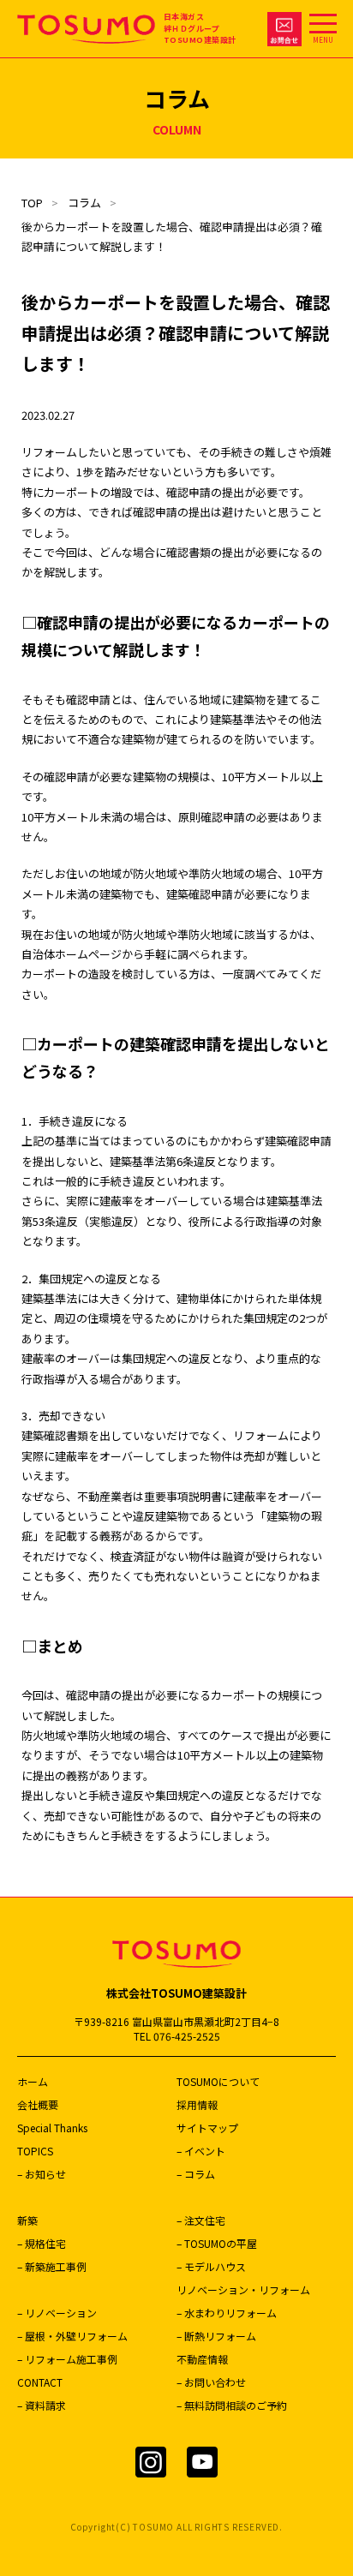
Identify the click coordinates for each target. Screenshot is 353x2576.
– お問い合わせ (211, 2382)
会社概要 (38, 2104)
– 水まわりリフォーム (227, 2313)
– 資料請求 (42, 2405)
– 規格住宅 (42, 2243)
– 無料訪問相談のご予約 (232, 2405)
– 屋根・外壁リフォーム (72, 2336)
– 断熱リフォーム (216, 2336)
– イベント (201, 2151)
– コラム (196, 2174)
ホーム (33, 2081)
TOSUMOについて (218, 2081)
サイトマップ (207, 2128)
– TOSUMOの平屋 (217, 2243)
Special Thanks (52, 2128)
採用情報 (197, 2104)
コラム (84, 203)
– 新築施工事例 (52, 2266)
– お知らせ (42, 2174)
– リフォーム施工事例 (67, 2359)
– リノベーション (57, 2313)
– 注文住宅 (201, 2220)
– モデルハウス (211, 2266)
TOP (32, 203)
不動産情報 (202, 2359)
